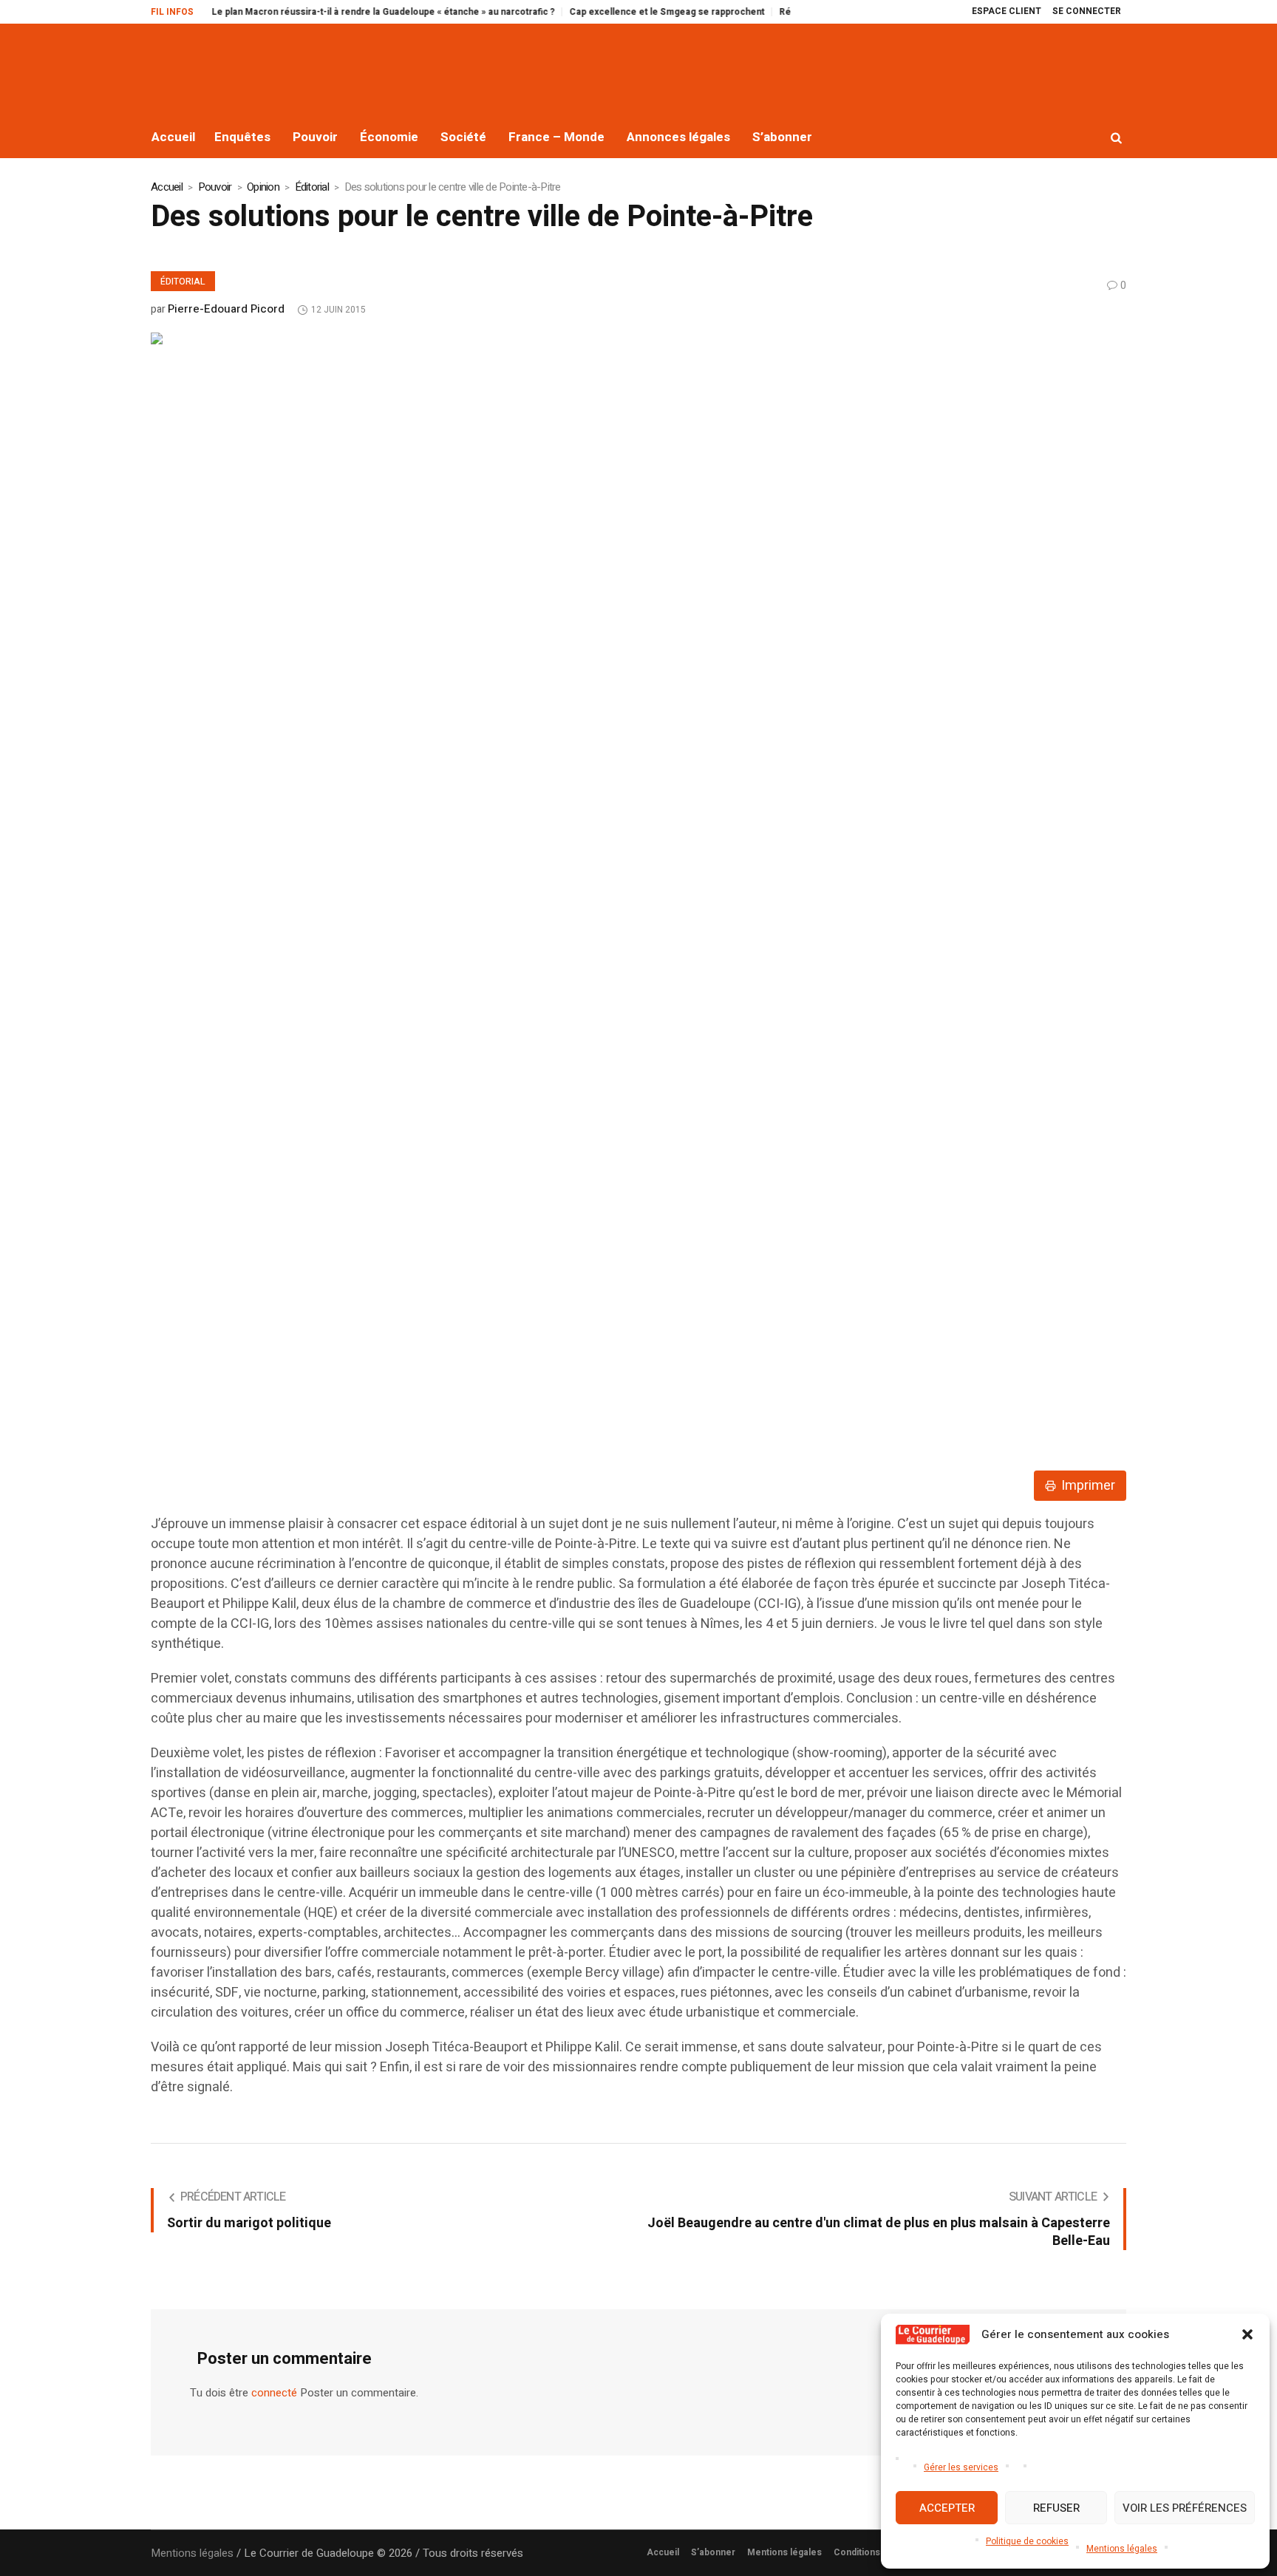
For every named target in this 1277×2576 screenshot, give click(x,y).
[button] (1247, 2334)
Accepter (947, 2508)
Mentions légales (1122, 2549)
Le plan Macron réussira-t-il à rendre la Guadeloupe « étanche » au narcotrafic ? (338, 12)
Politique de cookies (1027, 2541)
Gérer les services (961, 2467)
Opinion (263, 187)
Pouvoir (215, 187)
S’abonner (713, 2552)
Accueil (167, 187)
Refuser (1056, 2508)
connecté (274, 2393)
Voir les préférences (1185, 2508)
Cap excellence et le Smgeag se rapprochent (622, 12)
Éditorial (312, 187)
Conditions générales (880, 2552)
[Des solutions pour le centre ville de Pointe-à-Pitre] (579, 886)
